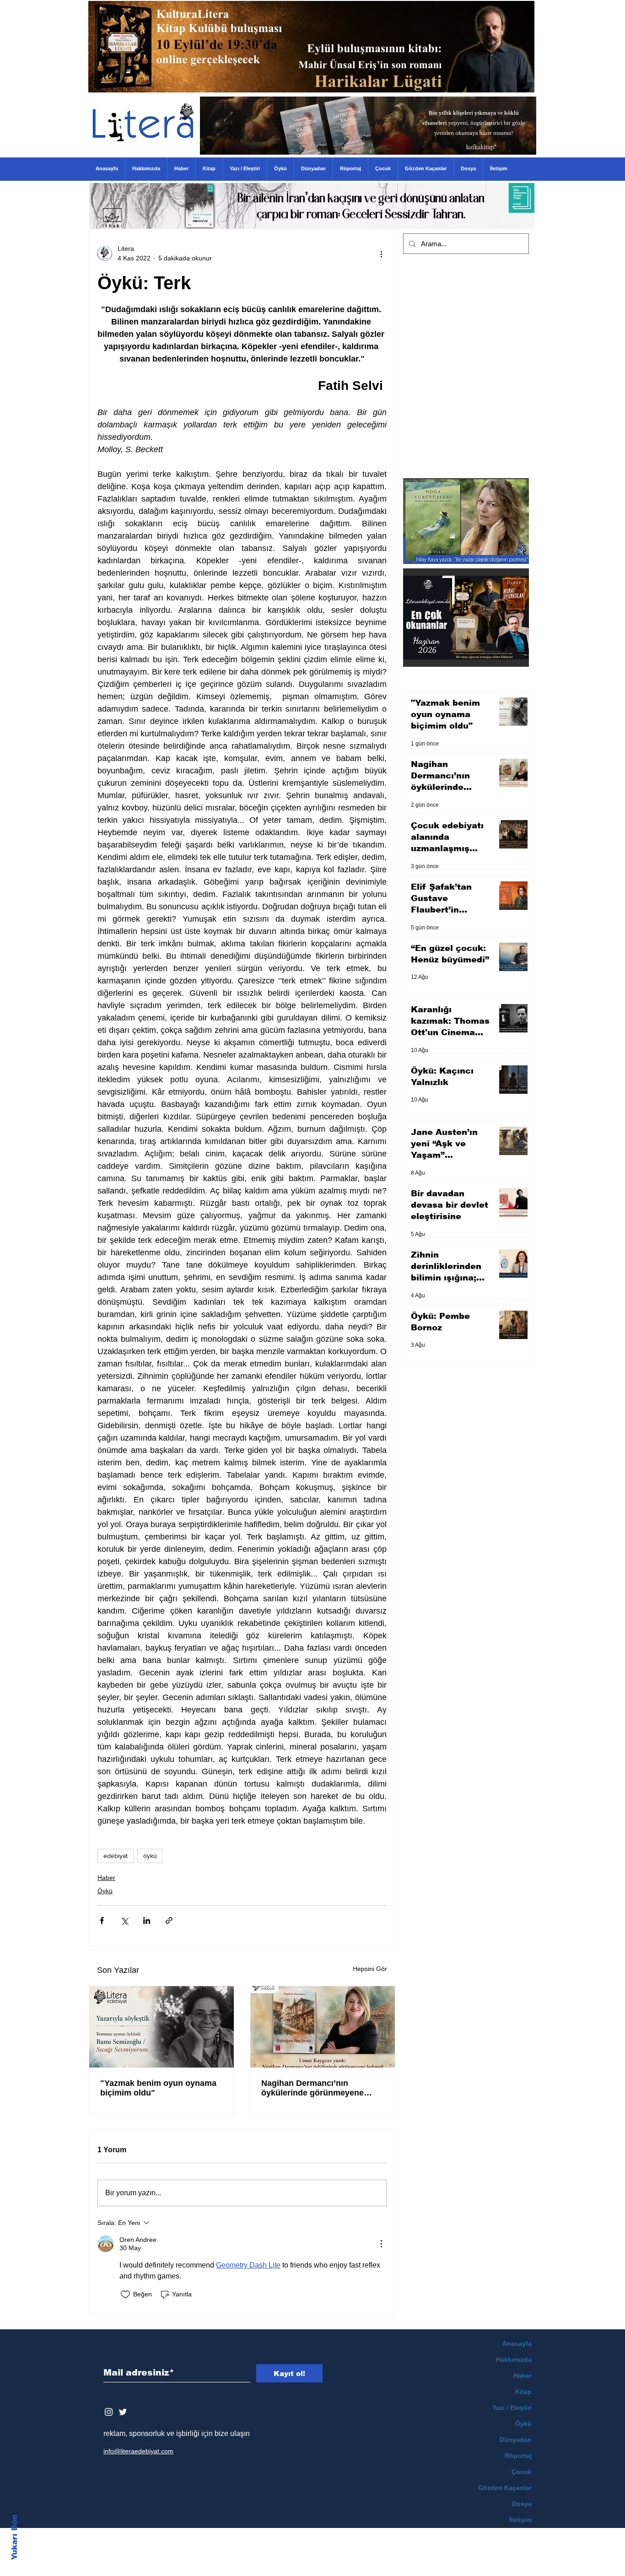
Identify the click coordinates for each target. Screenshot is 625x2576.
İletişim (520, 2520)
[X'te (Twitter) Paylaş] (124, 1920)
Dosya (522, 2504)
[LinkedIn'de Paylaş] (147, 1920)
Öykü (105, 1891)
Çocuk (522, 2472)
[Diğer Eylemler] (381, 254)
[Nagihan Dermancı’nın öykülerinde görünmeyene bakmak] (323, 2027)
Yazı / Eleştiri (512, 2408)
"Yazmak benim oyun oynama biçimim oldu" (158, 2088)
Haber (106, 1878)
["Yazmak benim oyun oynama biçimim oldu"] (162, 2027)
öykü (150, 1856)
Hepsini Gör (370, 1969)
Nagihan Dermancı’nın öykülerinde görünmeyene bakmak (312, 2088)
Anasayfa (517, 2344)
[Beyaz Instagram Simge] (109, 2412)
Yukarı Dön (14, 2537)
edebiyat (116, 1856)
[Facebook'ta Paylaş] (102, 1920)
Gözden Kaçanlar (505, 2488)
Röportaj (518, 2456)
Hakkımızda (514, 2360)
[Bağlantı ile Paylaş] (169, 1920)
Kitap (523, 2392)
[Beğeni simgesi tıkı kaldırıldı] (125, 2295)
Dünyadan (516, 2440)
